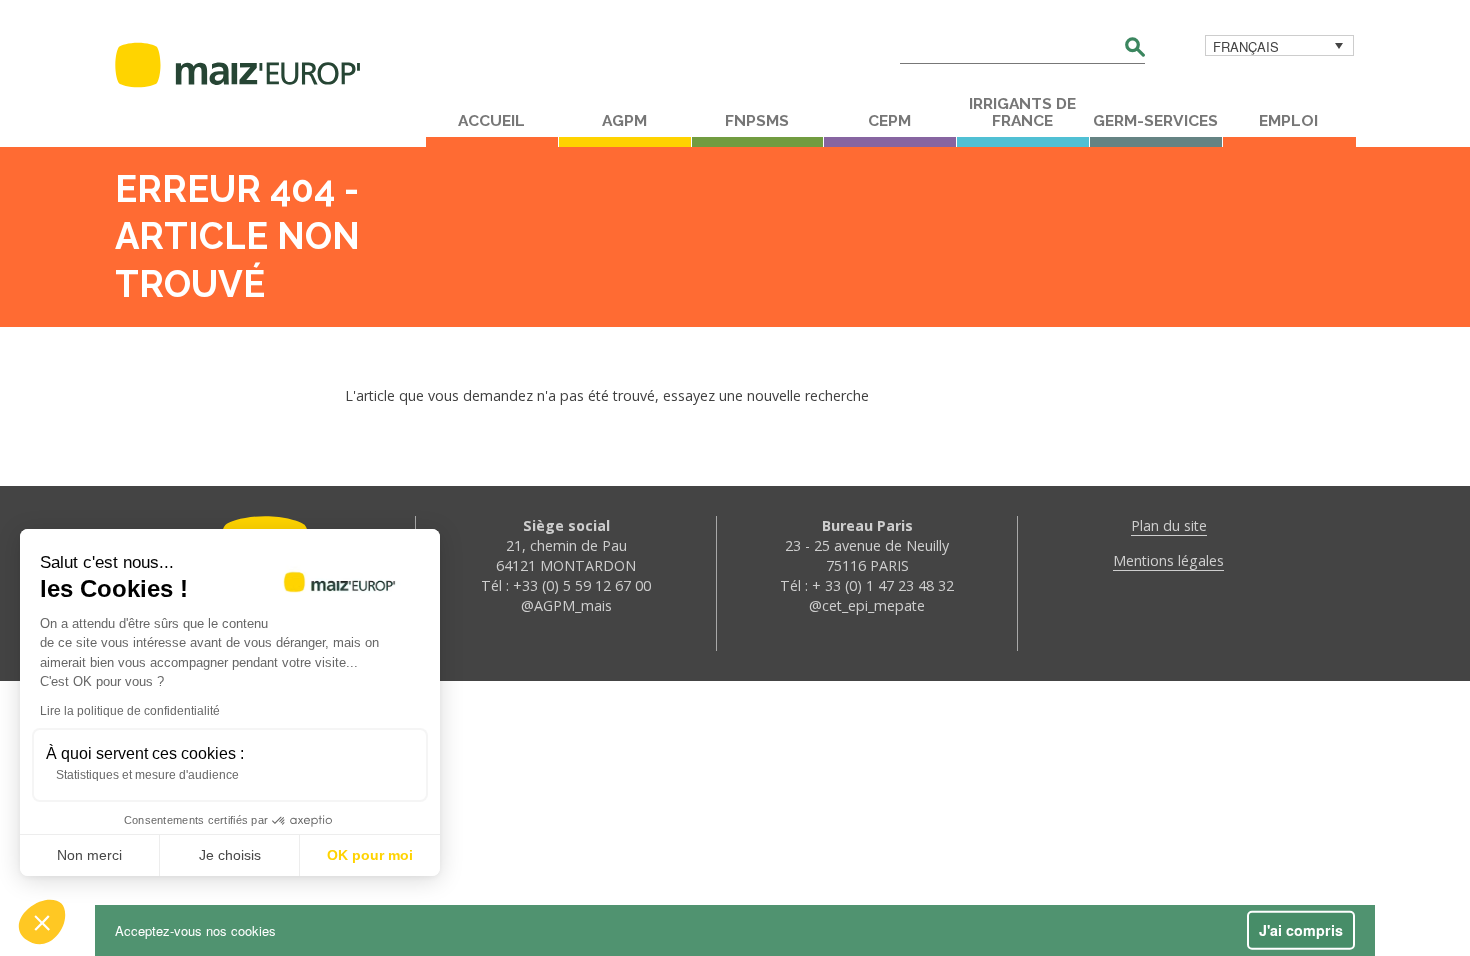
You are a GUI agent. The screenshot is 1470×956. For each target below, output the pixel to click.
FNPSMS (757, 121)
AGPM (624, 121)
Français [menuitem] (1246, 46)
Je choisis (230, 855)
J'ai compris (1301, 930)
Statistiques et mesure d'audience (147, 775)
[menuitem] (1279, 45)
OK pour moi (370, 855)
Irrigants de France (1022, 112)
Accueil (491, 121)
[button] (42, 922)
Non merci (89, 855)
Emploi (1288, 121)
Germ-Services (1155, 121)
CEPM (889, 121)
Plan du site (1169, 525)
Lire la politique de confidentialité (130, 711)
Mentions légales (1168, 560)
